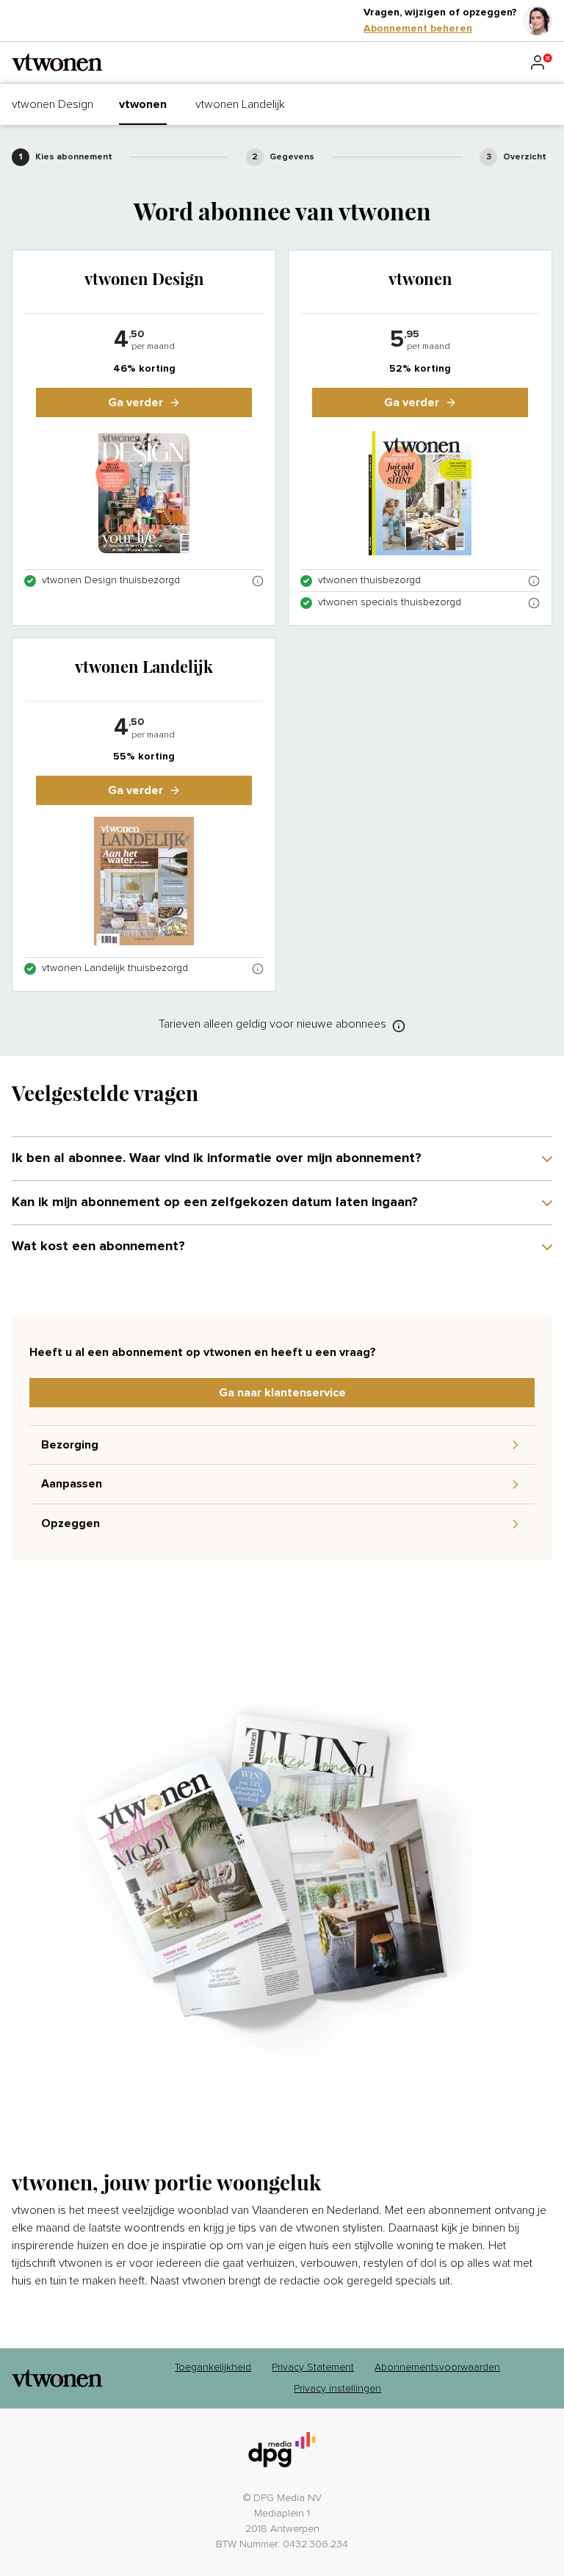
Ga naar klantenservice (282, 1393)
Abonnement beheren (418, 29)
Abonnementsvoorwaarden (437, 2367)
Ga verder (135, 403)
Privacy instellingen (337, 2389)
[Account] (540, 62)
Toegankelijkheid (213, 2367)
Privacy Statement (313, 2367)
